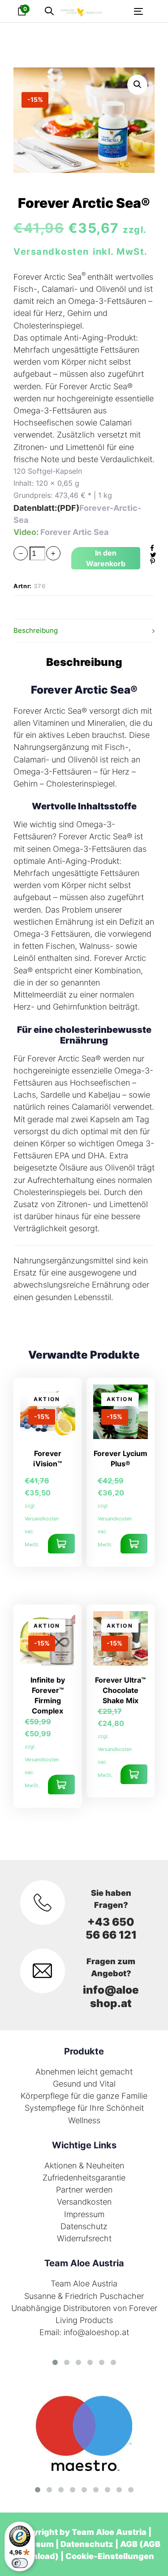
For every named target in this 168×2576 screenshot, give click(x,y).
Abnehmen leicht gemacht (84, 2072)
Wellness (84, 2120)
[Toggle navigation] (123, 11)
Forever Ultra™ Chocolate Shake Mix (120, 1690)
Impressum (84, 2214)
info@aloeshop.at (111, 1996)
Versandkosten (84, 2202)
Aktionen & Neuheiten (84, 2166)
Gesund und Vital (84, 2084)
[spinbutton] (37, 554)
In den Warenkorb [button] (61, 1544)
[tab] (84, 631)
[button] (49, 11)
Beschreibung (36, 630)
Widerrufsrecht (84, 2238)
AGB (129, 2544)
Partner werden (84, 2190)
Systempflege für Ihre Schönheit (84, 2108)
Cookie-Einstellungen (110, 2556)
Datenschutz (84, 2226)
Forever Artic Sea (74, 532)
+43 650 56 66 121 (111, 1928)
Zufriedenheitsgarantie (84, 2178)
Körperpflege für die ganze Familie (84, 2096)
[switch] (20, 2563)
